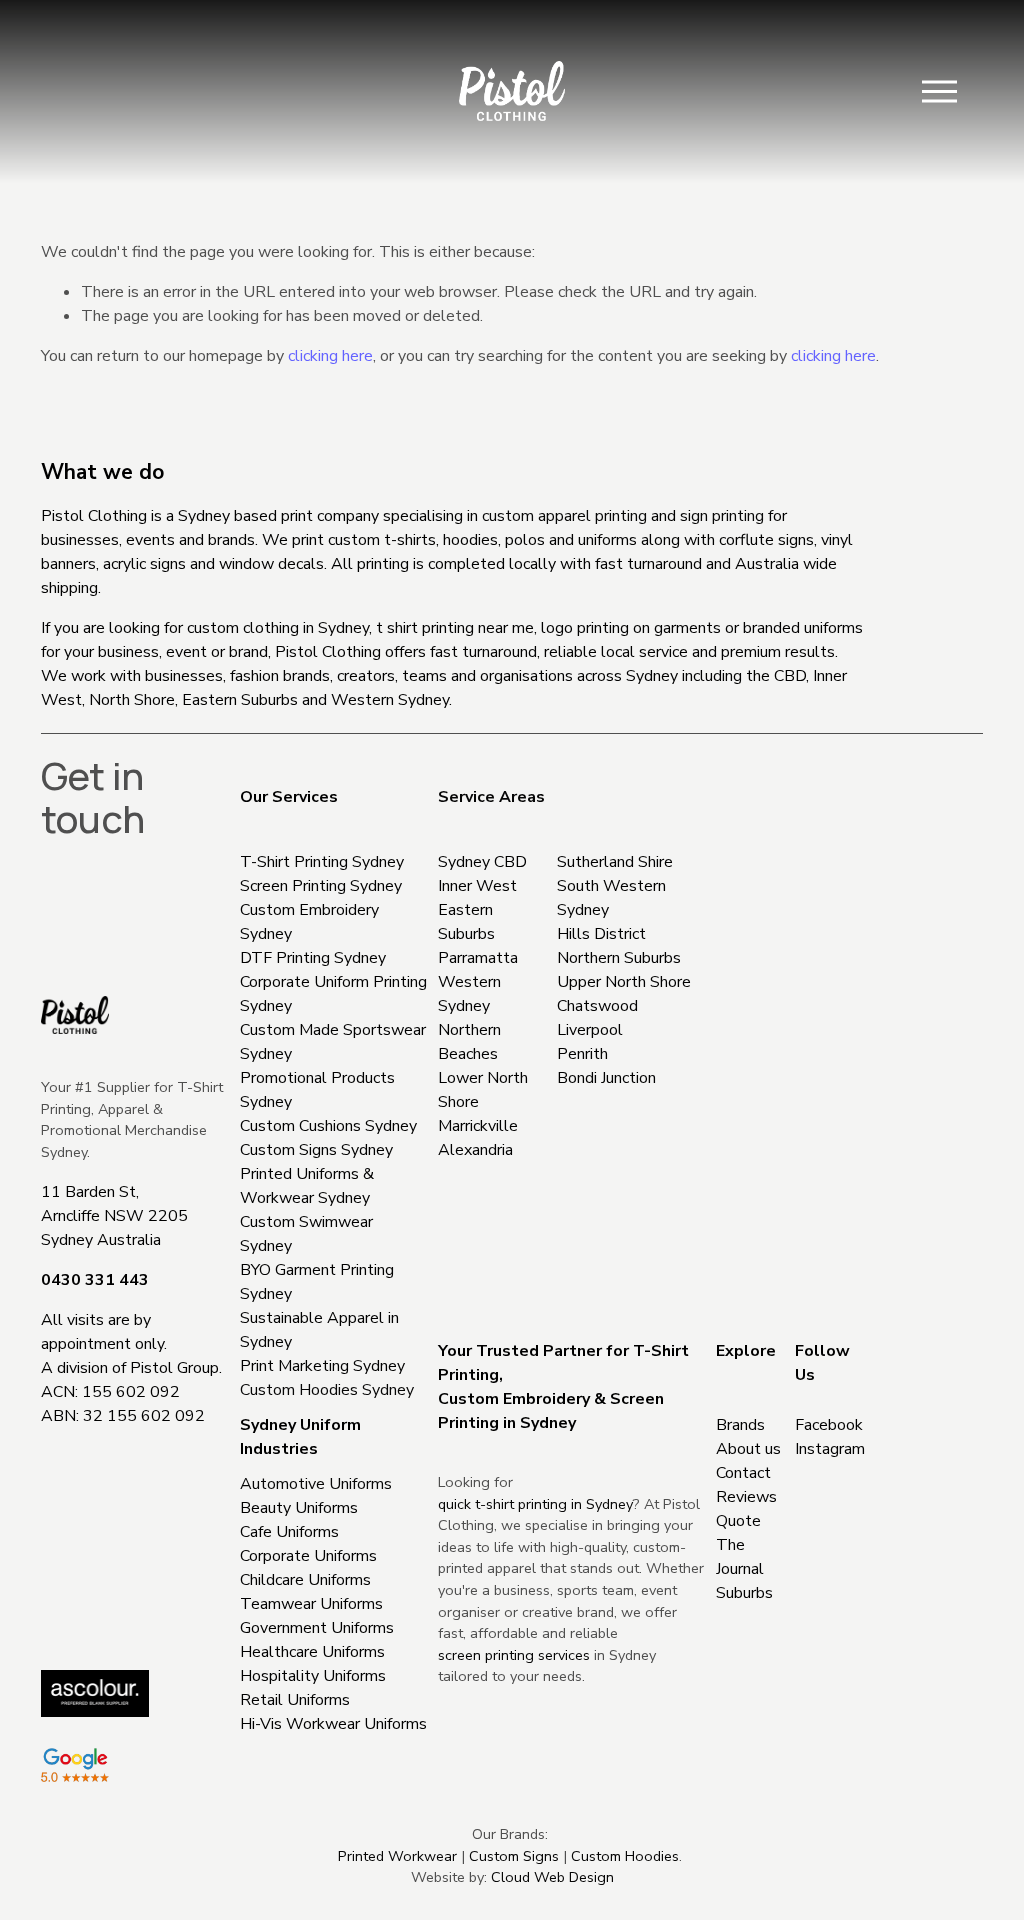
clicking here (330, 356)
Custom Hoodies (625, 1856)
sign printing (722, 516)
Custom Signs (514, 1856)
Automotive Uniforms (316, 1484)
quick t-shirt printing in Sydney (535, 1504)
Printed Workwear (397, 1856)
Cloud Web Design (552, 1877)
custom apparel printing (564, 516)
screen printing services (514, 1655)
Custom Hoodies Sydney (327, 1390)
